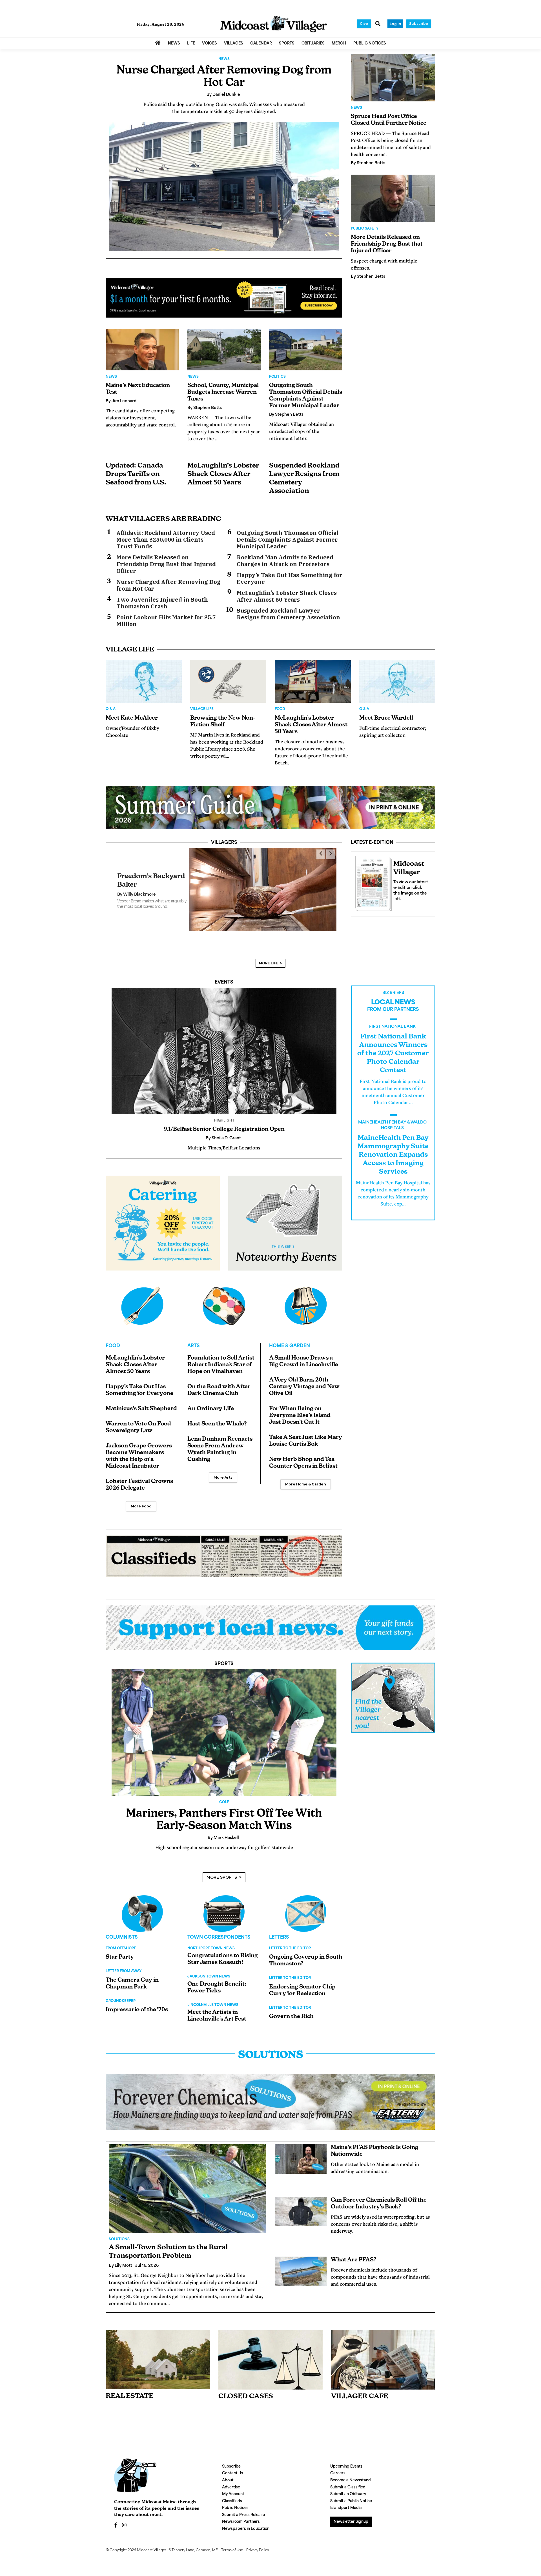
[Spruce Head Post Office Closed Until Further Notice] (393, 78)
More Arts (223, 1469)
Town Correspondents (219, 1929)
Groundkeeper (121, 1993)
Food (280, 709)
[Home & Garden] (306, 1298)
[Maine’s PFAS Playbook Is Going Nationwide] (301, 2151)
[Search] (378, 24)
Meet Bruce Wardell (386, 718)
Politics (277, 377)
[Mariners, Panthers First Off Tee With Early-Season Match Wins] (224, 1724)
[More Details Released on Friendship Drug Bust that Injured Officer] (393, 198)
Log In (395, 24)
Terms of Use (232, 2542)
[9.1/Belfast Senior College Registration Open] (224, 1043)
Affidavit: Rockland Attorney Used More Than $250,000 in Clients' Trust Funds (166, 540)
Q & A (111, 709)
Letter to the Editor (290, 1940)
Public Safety (365, 229)
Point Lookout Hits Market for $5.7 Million (166, 621)
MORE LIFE (269, 955)
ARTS (194, 1338)
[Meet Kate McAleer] (144, 681)
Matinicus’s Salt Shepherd (141, 1401)
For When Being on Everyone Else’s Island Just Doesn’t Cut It (300, 1407)
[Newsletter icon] (383, 2352)
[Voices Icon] (142, 1905)
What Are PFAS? (354, 2252)
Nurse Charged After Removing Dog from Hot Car (168, 585)
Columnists (122, 1929)
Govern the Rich (291, 2008)
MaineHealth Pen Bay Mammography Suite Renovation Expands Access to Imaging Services (393, 1147)
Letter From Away (124, 1963)
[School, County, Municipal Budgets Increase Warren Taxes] (224, 350)
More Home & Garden (306, 1476)
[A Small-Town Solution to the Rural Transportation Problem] (188, 2180)
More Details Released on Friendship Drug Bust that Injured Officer (166, 564)
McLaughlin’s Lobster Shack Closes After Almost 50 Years (223, 474)
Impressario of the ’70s (137, 2002)
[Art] (224, 1298)
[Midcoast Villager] (372, 882)
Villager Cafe (360, 2388)
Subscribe (419, 24)
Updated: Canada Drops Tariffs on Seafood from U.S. (136, 474)
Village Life (202, 709)
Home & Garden (290, 1338)
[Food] (142, 1298)
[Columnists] (224, 1905)
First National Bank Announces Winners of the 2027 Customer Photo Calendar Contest (393, 1045)
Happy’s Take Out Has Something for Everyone (290, 579)
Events (224, 974)
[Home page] (273, 24)
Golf (224, 1794)
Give (364, 24)
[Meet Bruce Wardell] (397, 681)
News (224, 59)
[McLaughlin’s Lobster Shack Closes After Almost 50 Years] (313, 681)
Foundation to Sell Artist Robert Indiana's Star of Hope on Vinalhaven (221, 1357)
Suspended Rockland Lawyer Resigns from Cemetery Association (288, 614)
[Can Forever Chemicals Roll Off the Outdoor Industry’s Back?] (301, 2203)
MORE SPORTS (222, 1869)
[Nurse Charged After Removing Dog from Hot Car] (224, 186)
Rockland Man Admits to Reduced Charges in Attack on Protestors (285, 561)
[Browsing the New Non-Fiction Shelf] (228, 681)
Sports (224, 1656)
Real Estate (129, 2388)
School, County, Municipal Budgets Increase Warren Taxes (223, 392)
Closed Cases (246, 2388)
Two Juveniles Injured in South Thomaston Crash (162, 603)
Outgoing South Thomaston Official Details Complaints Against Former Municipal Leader (288, 540)
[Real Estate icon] (158, 2351)
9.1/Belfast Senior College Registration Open (224, 1121)
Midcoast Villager (152, 2542)
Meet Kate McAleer (132, 718)
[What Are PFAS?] (301, 2263)
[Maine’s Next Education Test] (142, 350)
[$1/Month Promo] (224, 298)
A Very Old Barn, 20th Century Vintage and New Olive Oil (304, 1379)
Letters (279, 1929)
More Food (141, 1498)
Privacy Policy (258, 2542)
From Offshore (121, 1940)
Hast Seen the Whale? (217, 1416)
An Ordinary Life (211, 1401)
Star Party (120, 1949)
